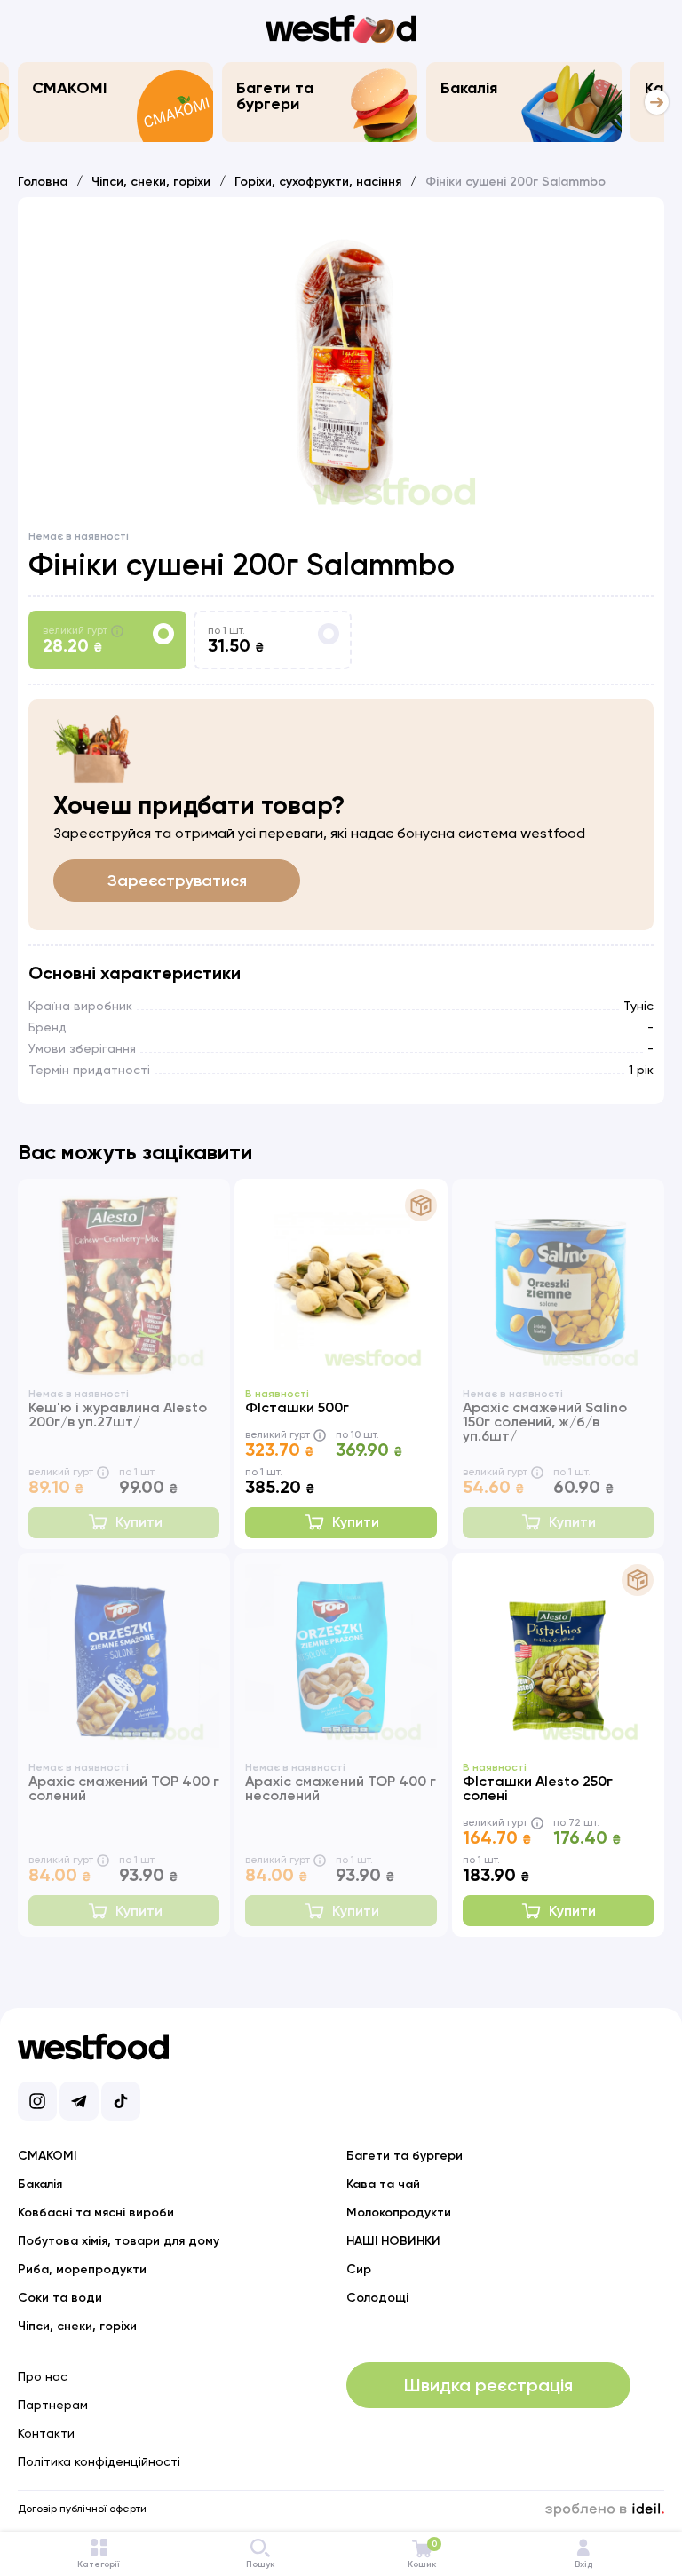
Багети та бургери (275, 96)
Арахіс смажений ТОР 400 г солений (124, 1788)
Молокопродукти (399, 2213)
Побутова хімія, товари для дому (119, 2241)
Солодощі (377, 2298)
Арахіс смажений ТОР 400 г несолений (341, 1788)
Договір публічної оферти (82, 2509)
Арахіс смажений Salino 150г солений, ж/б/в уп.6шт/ (545, 1422)
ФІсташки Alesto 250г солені (538, 1788)
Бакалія (469, 88)
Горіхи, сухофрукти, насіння (318, 182)
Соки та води (60, 2298)
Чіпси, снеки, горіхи (151, 182)
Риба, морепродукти (82, 2269)
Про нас (43, 2376)
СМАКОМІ (70, 88)
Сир (359, 2269)
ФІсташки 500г (297, 1407)
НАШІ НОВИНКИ (393, 2241)
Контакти (46, 2433)
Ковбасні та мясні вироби (96, 2213)
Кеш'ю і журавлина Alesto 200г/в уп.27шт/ (118, 1414)
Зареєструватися (177, 881)
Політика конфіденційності (99, 2461)
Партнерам (53, 2405)
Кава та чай (383, 2184)
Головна (43, 182)
